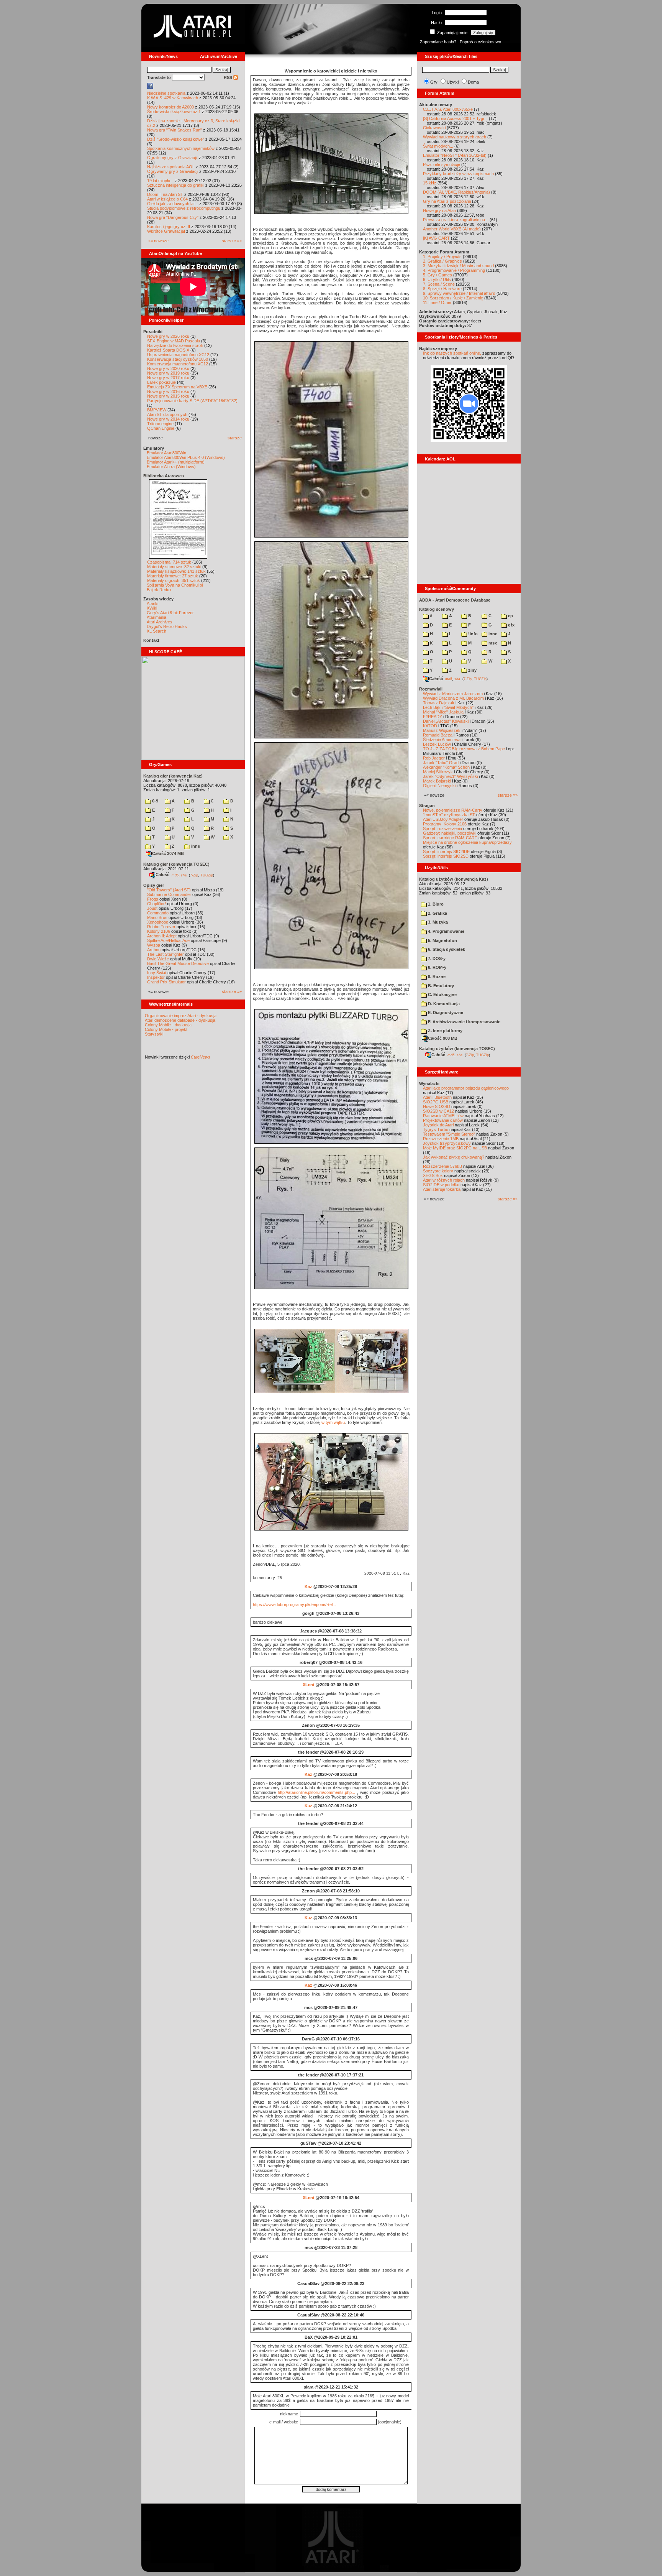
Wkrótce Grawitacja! (166, 231)
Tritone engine (160, 424)
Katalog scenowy (437, 609)
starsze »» (232, 241)
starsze (235, 438)
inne (195, 846)
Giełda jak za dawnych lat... (173, 204)
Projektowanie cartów (443, 1120)
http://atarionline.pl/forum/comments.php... (316, 1792)
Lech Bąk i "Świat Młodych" (448, 707)
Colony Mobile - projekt (166, 1029)
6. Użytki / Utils (437, 279)
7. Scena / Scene (439, 284)
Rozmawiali (431, 689)
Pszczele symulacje (442, 164)
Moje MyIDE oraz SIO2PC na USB (455, 1148)
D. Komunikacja (443, 1004)
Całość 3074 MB (168, 853)
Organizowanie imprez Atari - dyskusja (181, 1016)
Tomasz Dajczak (439, 703)
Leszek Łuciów (437, 744)
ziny (472, 670)
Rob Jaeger (434, 758)
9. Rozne (436, 976)
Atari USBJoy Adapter (443, 819)
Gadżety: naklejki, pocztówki (450, 833)
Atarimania (156, 617)
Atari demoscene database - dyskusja (180, 1020)
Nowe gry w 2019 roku (168, 373)
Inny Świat (157, 973)
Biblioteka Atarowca (164, 476)
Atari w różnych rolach (444, 1180)
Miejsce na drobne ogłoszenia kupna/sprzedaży (467, 842)
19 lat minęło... (160, 181)
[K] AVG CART (436, 238)
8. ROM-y (437, 967)
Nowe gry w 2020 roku (168, 368)
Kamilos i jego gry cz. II (169, 227)
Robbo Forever (161, 927)
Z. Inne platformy (445, 1031)
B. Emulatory (440, 986)
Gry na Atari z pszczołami (447, 201)
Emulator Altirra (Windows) (171, 467)
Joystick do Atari (438, 1125)
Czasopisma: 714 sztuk (169, 562)
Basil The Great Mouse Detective (178, 963)
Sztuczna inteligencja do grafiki (176, 185)
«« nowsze (158, 241)
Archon (154, 950)
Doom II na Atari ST (165, 194)
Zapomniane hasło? (438, 42)
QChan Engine (161, 428)
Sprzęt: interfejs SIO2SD (446, 856)
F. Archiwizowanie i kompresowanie (464, 1022)
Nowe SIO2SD (437, 1106)
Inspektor (156, 977)
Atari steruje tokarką (442, 1189)
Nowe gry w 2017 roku (168, 378)
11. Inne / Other (437, 302)
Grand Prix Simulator (166, 982)
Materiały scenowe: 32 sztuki (174, 567)
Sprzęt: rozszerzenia (442, 829)
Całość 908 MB (443, 1038)
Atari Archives (160, 622)
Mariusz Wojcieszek (442, 730)
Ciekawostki (434, 128)
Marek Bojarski (437, 781)
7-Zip (194, 875)
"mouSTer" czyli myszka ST (449, 815)
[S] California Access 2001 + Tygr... (455, 118)
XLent (309, 1685)
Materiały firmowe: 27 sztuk (173, 576)
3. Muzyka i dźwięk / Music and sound (458, 266)
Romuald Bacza (438, 735)
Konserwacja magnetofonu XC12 (178, 364)
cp (510, 616)
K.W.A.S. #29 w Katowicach (173, 98)
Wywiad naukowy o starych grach (455, 137)
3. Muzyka (437, 922)
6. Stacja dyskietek (446, 949)
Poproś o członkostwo (480, 42)
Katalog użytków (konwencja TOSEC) (457, 1049)
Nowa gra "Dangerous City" (173, 217)
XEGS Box (433, 1175)
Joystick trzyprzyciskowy (447, 1143)
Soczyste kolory (438, 1171)
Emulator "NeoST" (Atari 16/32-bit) (455, 155)
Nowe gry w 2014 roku (168, 419)
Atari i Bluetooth (437, 1097)
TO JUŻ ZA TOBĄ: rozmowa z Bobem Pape (464, 749)
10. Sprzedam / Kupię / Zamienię (453, 298)
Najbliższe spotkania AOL (171, 167)
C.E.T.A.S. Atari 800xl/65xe (448, 109)
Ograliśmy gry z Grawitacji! (172, 158)
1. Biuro (435, 904)
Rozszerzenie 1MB (441, 1139)
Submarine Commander (169, 894)
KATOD (430, 726)
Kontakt (151, 640)
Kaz (308, 1586)
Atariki (152, 603)
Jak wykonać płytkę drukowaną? (454, 1157)
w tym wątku (333, 1422)
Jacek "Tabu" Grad (441, 763)
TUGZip (207, 875)
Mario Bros (157, 917)
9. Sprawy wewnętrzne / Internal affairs (459, 293)
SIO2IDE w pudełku (441, 1185)
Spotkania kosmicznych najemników (181, 148)
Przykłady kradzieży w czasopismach (458, 174)
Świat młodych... (438, 146)
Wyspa (154, 945)
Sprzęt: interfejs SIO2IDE (446, 852)
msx (492, 643)
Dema (473, 82)
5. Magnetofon (442, 940)
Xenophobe (158, 922)
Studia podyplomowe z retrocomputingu (184, 208)
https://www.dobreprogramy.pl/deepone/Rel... (294, 1604)
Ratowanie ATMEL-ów (443, 1116)
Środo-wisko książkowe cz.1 (174, 112)
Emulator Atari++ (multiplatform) (176, 462)
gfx (511, 625)
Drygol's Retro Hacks (167, 626)
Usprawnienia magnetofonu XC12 (178, 355)
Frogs (153, 899)
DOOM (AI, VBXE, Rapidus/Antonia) (456, 192)
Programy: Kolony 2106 (445, 824)
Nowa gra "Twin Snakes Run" (175, 130)
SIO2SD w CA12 (438, 1111)
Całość (162, 875)
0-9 (155, 801)
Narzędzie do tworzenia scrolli (175, 345)
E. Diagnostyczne (445, 1013)
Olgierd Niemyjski (439, 786)
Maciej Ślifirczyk (438, 772)
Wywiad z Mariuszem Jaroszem (453, 694)
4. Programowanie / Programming (454, 270)
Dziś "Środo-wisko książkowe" (176, 139)
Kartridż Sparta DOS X (168, 350)
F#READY (433, 717)
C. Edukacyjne (442, 995)
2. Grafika (437, 913)
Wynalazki (429, 1083)
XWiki (152, 608)
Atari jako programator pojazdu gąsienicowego (466, 1088)
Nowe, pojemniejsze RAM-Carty (453, 810)
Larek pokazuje (161, 382)
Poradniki (153, 332)
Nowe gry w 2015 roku (168, 396)
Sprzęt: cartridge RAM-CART (450, 838)
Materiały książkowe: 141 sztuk (176, 571)
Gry (434, 82)
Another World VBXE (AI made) (452, 229)
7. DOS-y (436, 958)
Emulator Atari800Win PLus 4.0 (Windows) (186, 457)
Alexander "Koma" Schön (446, 767)
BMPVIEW (157, 410)
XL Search (156, 631)
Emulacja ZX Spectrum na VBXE (177, 387)
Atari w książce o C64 (167, 199)
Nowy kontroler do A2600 (170, 107)
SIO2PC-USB (436, 1102)
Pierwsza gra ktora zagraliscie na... (456, 220)
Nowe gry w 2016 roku (168, 391)
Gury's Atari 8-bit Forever (170, 613)
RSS (229, 77)
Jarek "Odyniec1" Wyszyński (450, 776)
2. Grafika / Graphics (442, 261)
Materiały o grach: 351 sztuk (174, 580)
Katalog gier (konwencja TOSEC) (176, 864)
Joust (152, 908)
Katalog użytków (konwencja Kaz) (454, 879)
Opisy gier (154, 885)
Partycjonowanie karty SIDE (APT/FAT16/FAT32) (192, 401)
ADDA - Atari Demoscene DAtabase (455, 600)
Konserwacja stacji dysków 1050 (178, 359)
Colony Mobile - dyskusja (168, 1025)
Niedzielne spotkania (166, 93)
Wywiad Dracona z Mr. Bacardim (453, 698)
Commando (158, 913)
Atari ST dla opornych (167, 414)
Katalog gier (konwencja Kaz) (173, 776)
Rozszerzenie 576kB (442, 1166)
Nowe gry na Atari (439, 210)
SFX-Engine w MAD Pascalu (174, 341)
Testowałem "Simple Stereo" (449, 1134)
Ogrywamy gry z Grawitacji (173, 171)
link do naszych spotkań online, (452, 353)
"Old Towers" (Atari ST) (169, 890)
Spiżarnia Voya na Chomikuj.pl (175, 585)
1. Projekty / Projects (442, 256)
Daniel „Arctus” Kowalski (446, 721)
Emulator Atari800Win (166, 453)
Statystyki (154, 1034)
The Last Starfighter (165, 954)
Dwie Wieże (158, 959)
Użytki (453, 82)
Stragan (427, 806)
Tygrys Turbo (436, 1129)
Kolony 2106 (159, 931)
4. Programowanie (446, 931)
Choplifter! (156, 904)
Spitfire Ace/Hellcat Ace (168, 940)
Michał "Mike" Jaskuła (443, 712)
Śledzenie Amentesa (442, 740)
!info (472, 634)
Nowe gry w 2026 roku (168, 336)
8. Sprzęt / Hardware (442, 289)
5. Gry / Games (438, 275)
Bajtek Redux (159, 590)
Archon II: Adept (162, 936)
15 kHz (430, 183)
